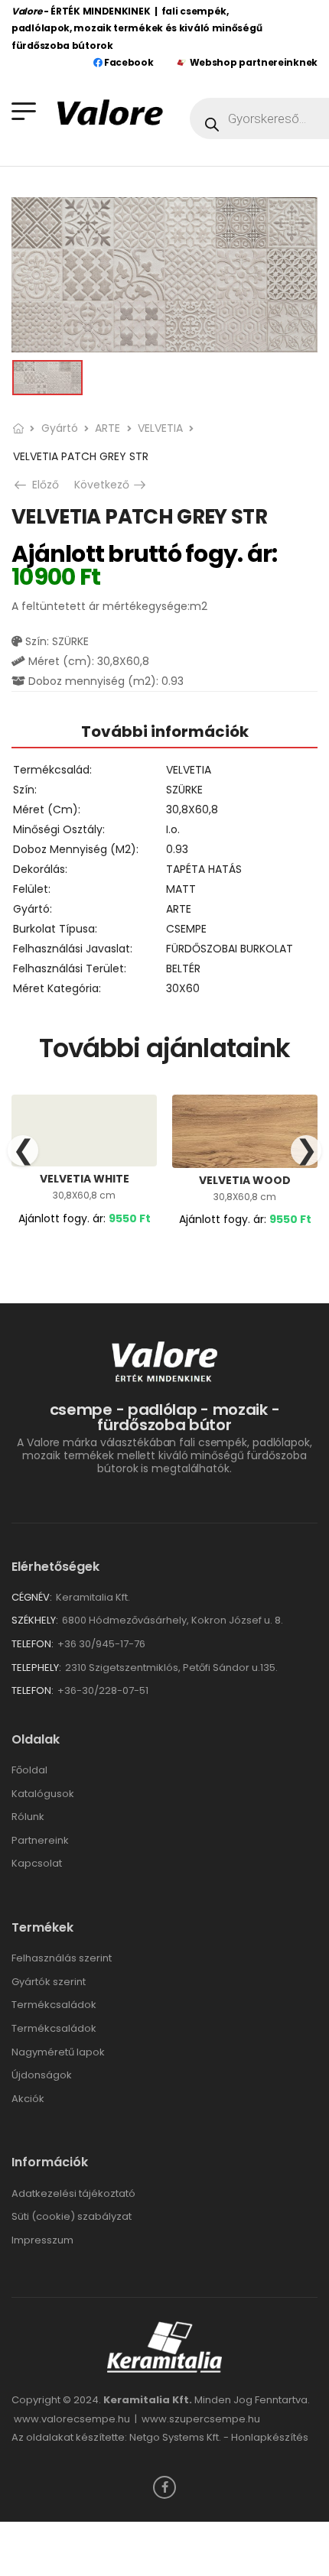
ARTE (107, 428)
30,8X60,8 (192, 809)
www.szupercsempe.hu (201, 2419)
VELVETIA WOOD (245, 1180)
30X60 (183, 988)
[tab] (164, 731)
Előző (41, 485)
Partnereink (40, 1840)
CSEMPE (186, 929)
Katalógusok (43, 1794)
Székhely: (35, 1620)
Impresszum (42, 2240)
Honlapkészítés (270, 2437)
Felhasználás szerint (62, 1958)
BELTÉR (183, 968)
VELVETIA (160, 428)
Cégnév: (32, 1597)
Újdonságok (42, 2075)
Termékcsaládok (54, 2005)
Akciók (28, 2099)
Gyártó (60, 428)
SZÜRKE (184, 790)
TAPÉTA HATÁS (204, 869)
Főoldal (29, 1770)
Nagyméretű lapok (58, 2052)
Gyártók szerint (49, 1982)
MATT (181, 889)
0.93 (177, 849)
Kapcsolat (37, 1863)
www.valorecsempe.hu (72, 2419)
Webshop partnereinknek (254, 62)
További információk (165, 732)
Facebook (127, 62)
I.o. (173, 829)
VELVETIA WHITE (85, 1179)
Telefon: (33, 1644)
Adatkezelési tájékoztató (73, 2193)
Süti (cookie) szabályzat (72, 2216)
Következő (111, 485)
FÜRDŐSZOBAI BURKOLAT (230, 949)
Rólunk (28, 1817)
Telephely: (36, 1668)
